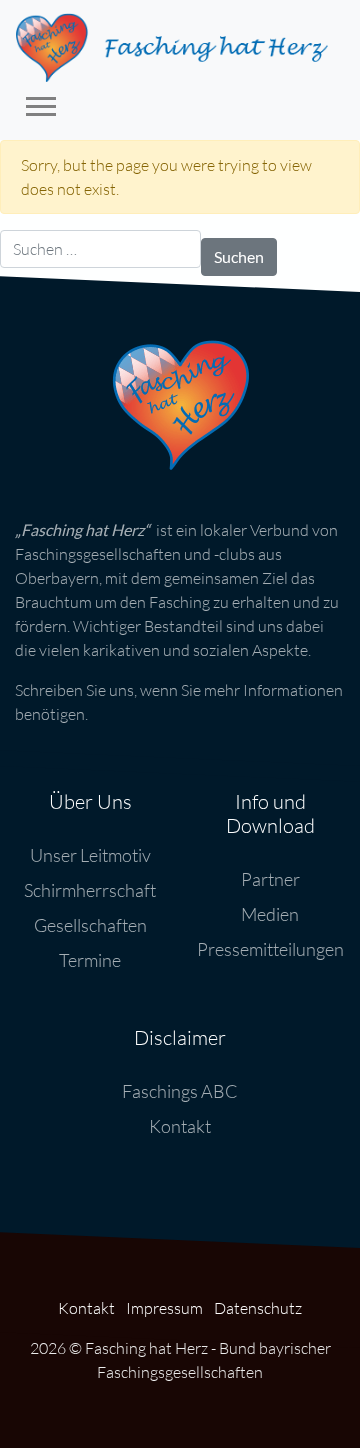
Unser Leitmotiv (90, 855)
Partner (270, 879)
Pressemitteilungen (270, 949)
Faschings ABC (180, 1091)
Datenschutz (258, 1308)
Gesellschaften (90, 925)
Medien (270, 914)
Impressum (164, 1308)
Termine (90, 960)
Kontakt (180, 1126)
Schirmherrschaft (90, 890)
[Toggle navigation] (41, 109)
